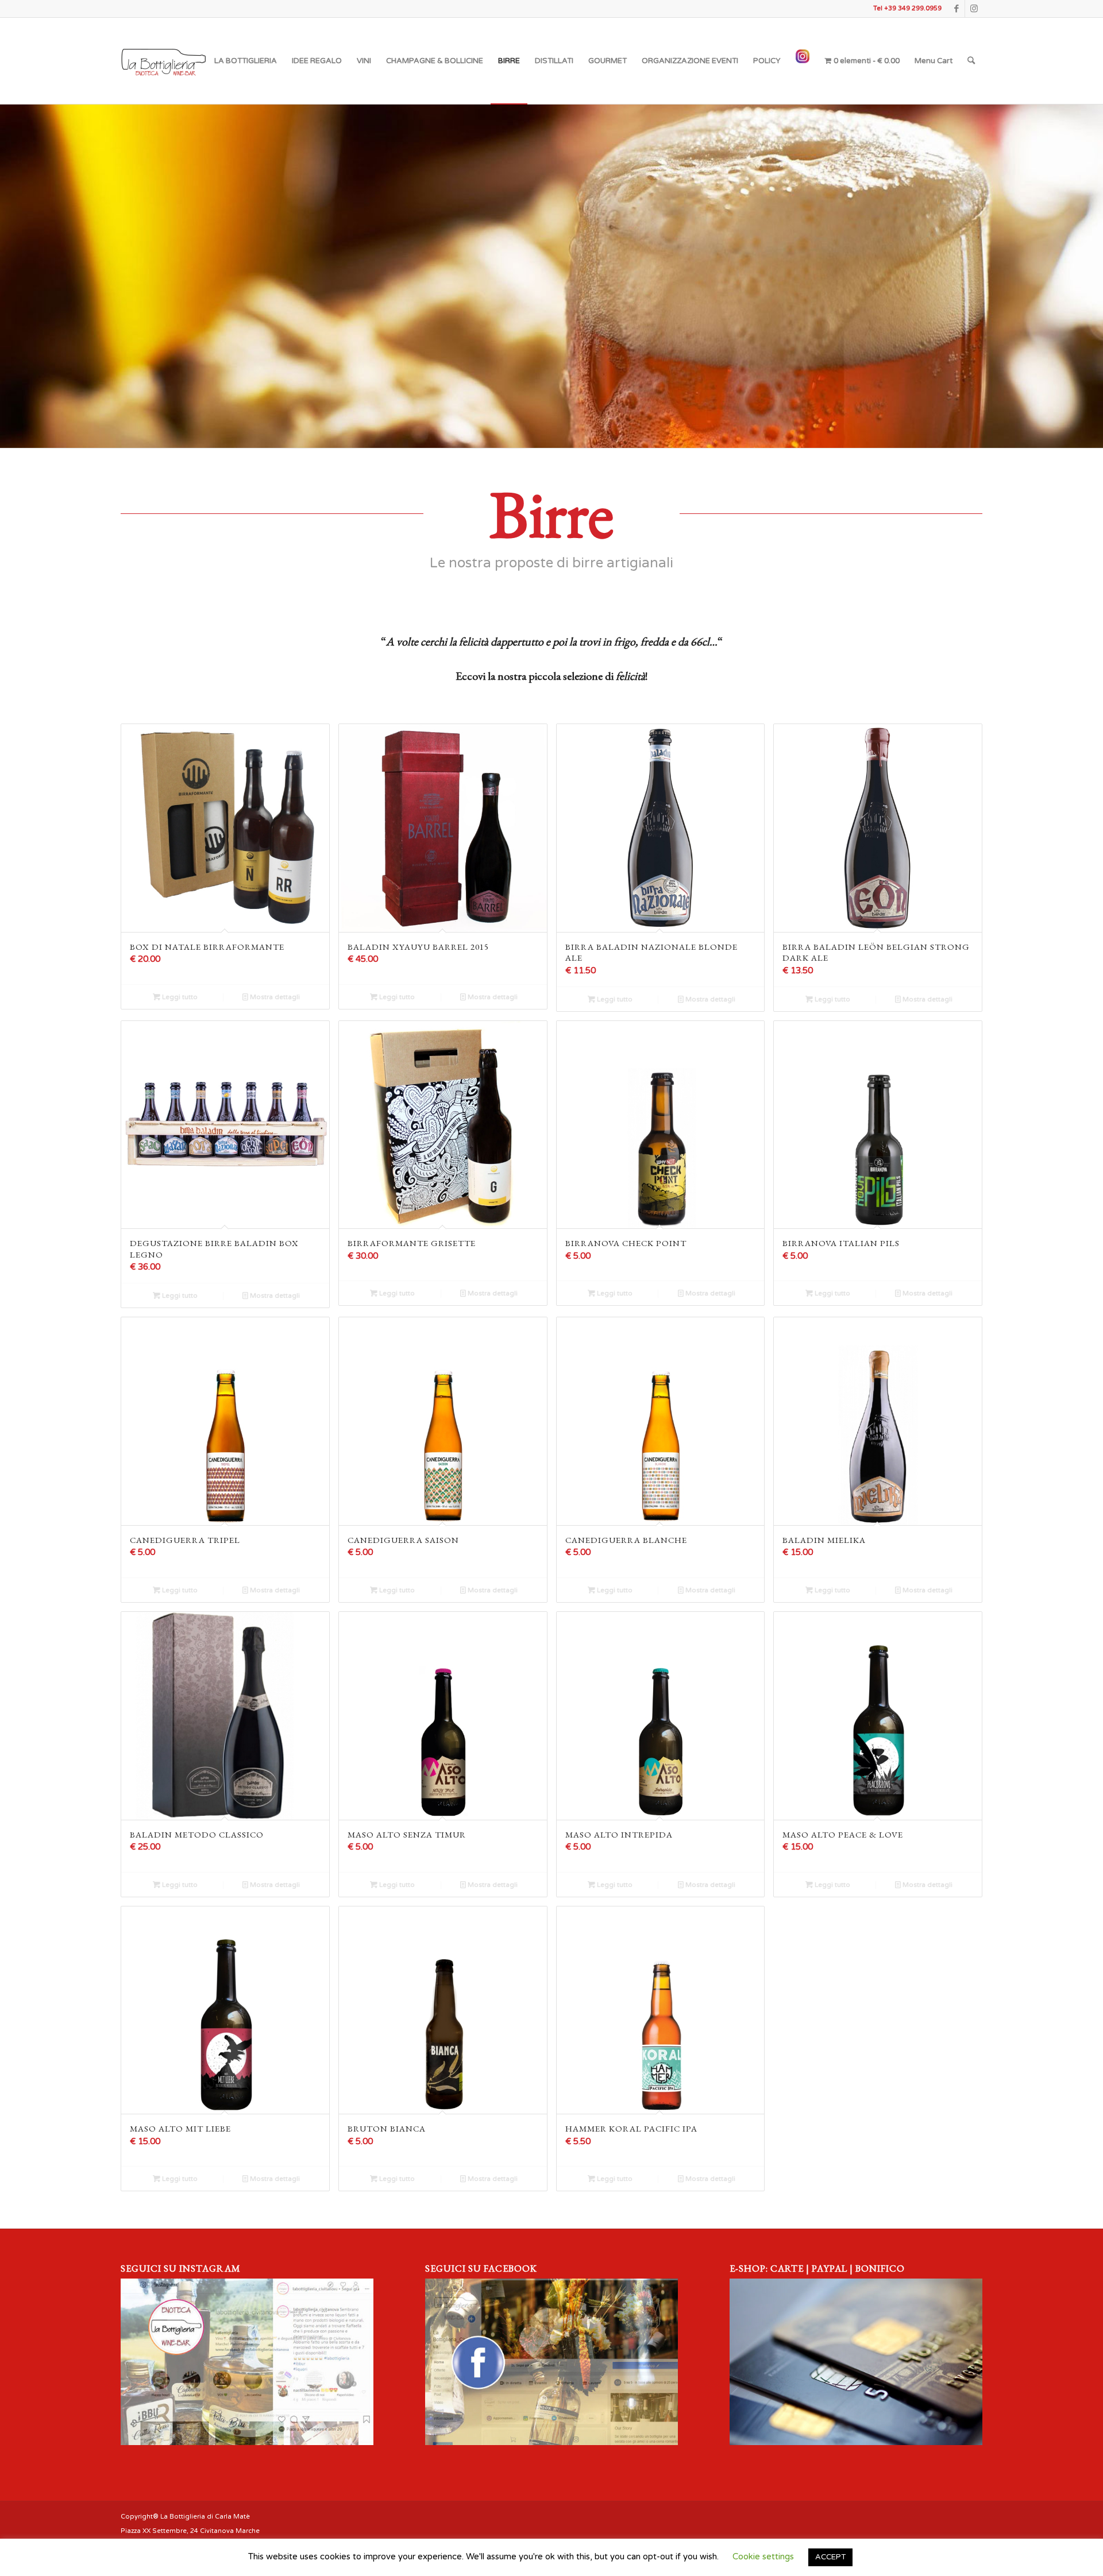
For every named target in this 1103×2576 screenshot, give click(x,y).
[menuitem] (246, 61)
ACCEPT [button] (830, 2557)
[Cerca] (971, 61)
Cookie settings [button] (763, 2556)
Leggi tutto (179, 997)
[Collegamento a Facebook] (956, 9)
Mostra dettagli (274, 997)
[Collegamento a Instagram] (974, 9)
